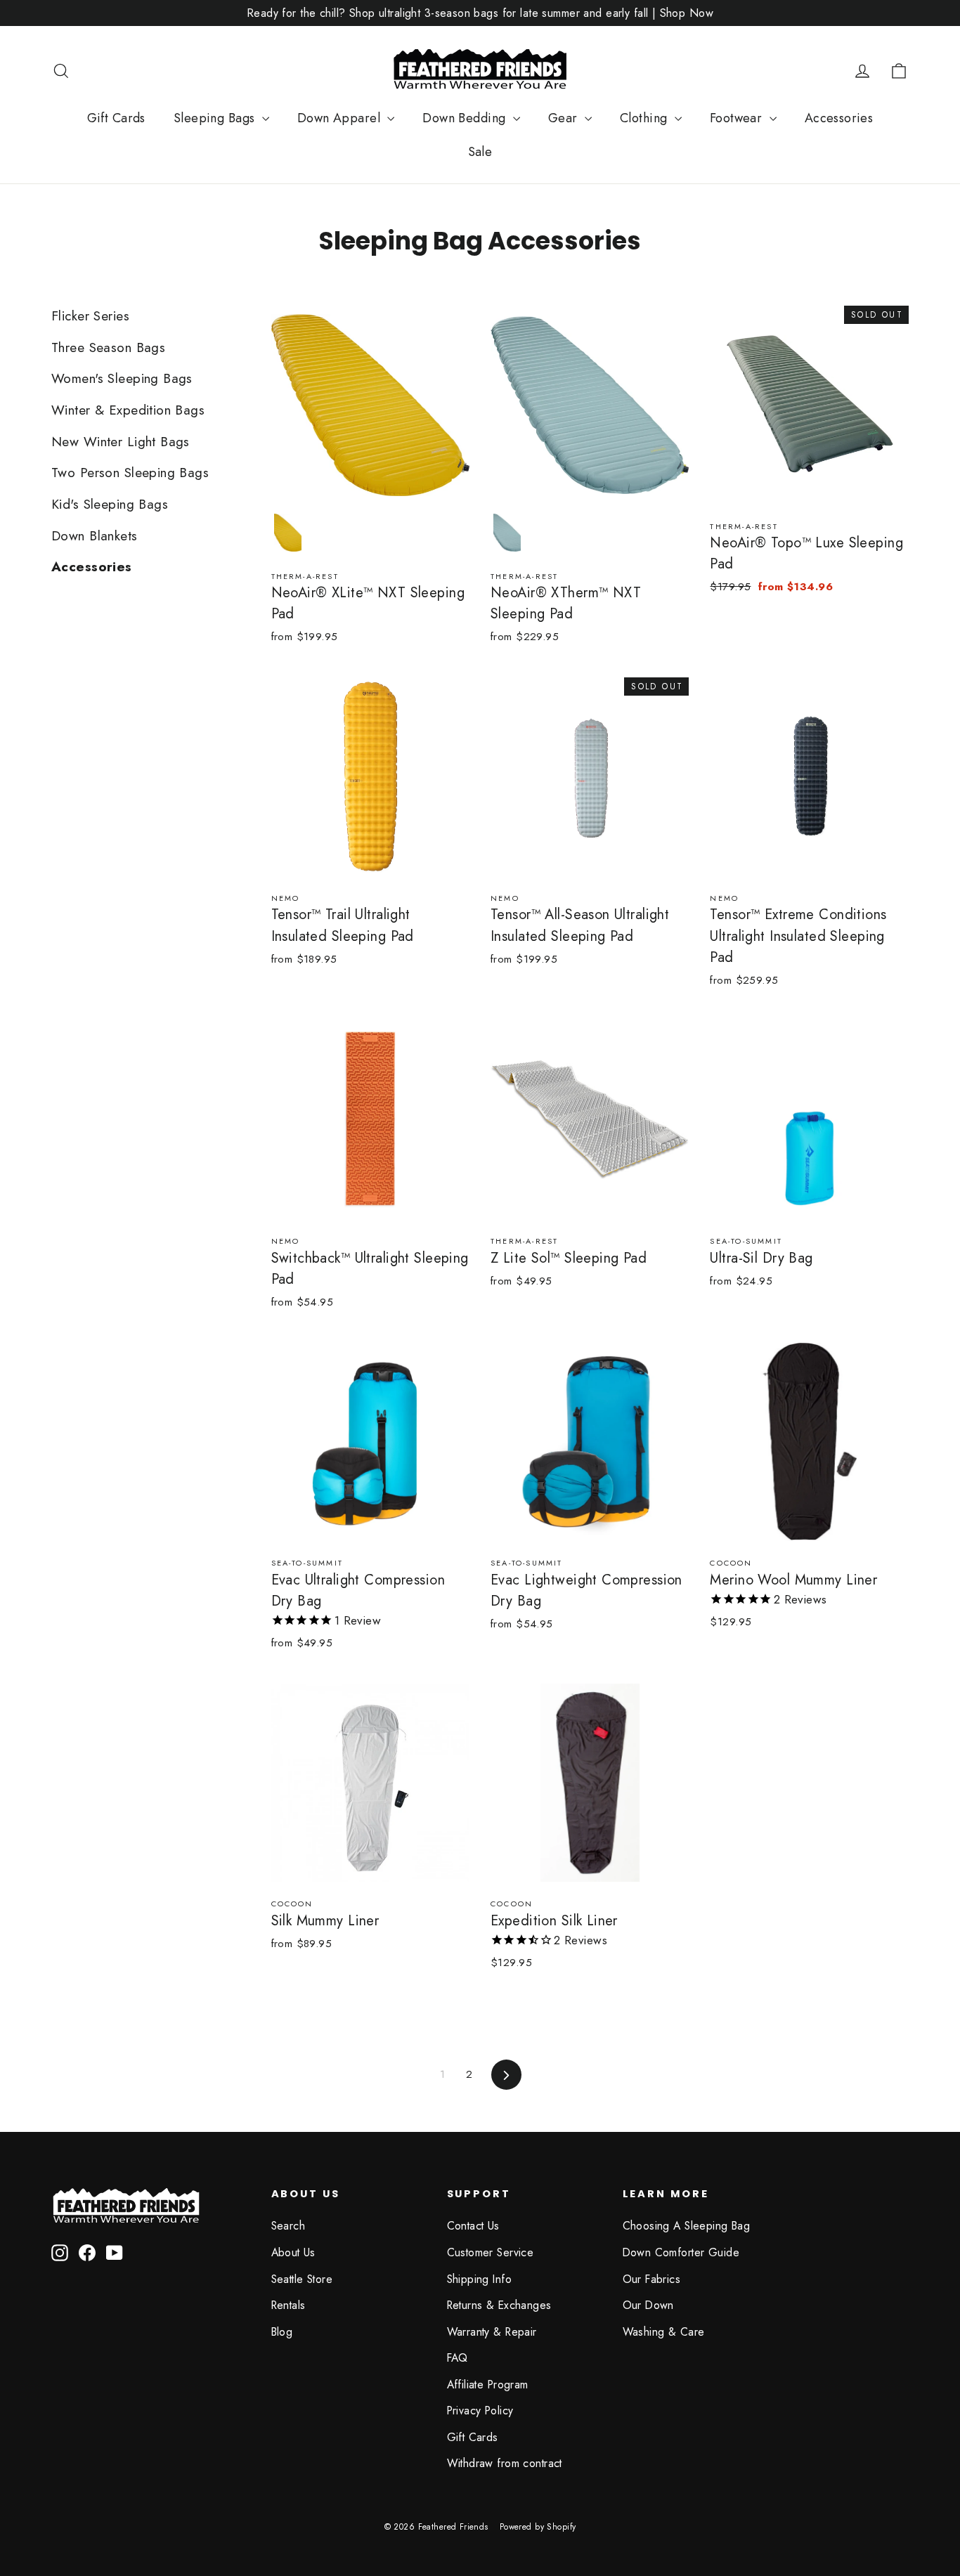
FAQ (458, 2358)
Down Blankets (95, 536)
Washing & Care (664, 2332)
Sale (480, 152)
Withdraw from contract (505, 2463)
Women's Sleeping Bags (122, 378)
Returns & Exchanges (499, 2305)
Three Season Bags (108, 347)
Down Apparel (341, 118)
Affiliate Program (488, 2385)
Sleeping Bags (216, 118)
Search (288, 2226)
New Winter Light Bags (121, 442)
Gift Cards (116, 118)
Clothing (646, 118)
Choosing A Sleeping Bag (687, 2226)
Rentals (288, 2305)
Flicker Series (90, 316)
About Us (293, 2252)
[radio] (287, 533)
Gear (565, 118)
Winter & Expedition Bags (128, 410)
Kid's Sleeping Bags (110, 504)
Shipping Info (480, 2279)
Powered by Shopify (538, 2527)
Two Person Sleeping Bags (130, 473)
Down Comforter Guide (681, 2252)
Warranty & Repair (492, 2332)
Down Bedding (466, 118)
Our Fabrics (652, 2279)
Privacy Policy (480, 2411)
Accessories (839, 118)
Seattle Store (302, 2279)
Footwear (738, 118)
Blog (282, 2332)
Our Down (648, 2305)
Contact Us (473, 2226)
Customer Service (491, 2252)
